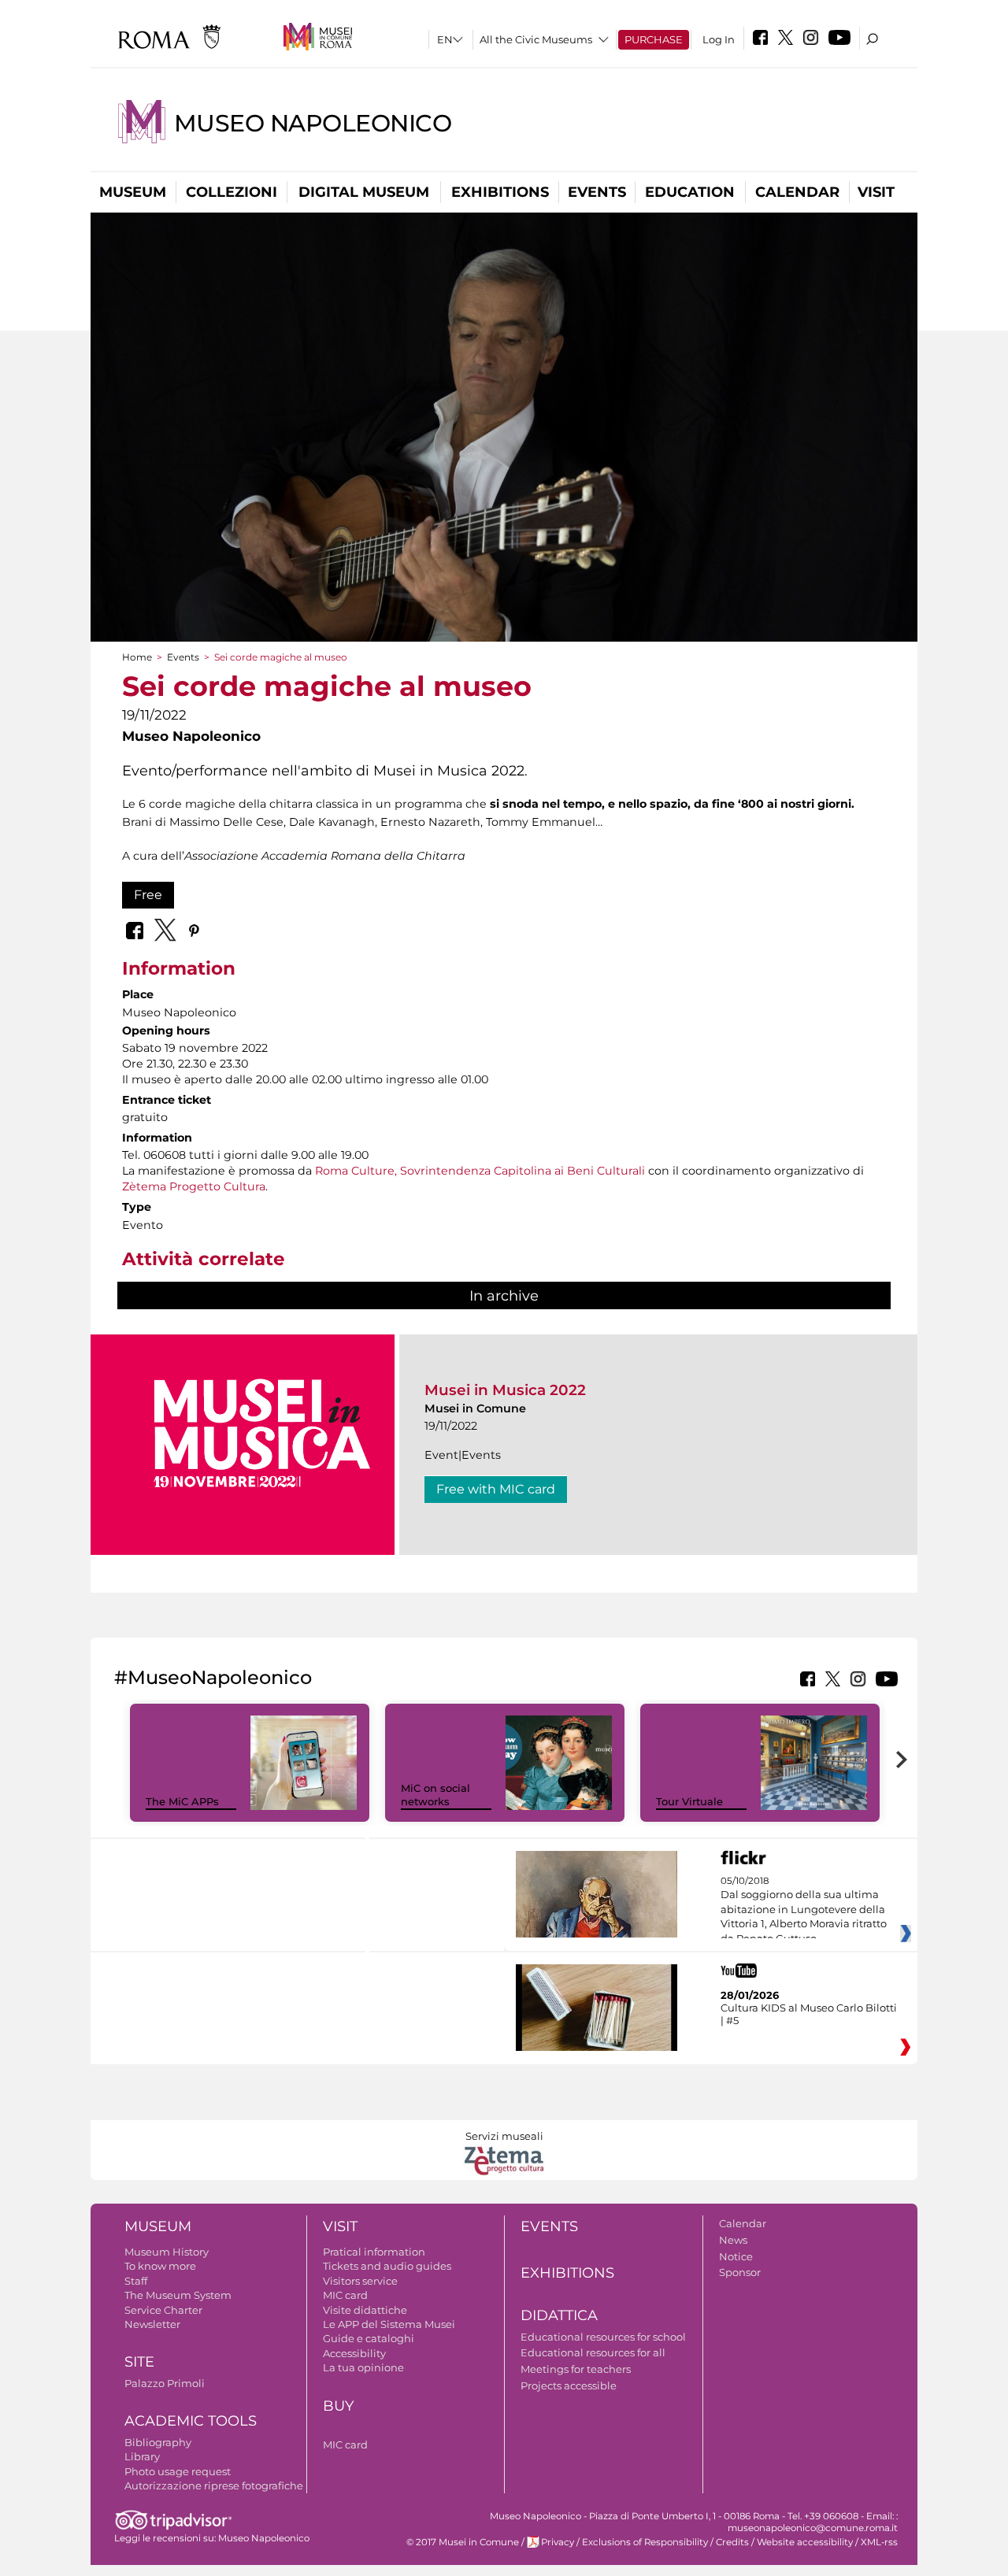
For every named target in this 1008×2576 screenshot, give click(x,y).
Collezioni (232, 192)
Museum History (167, 2252)
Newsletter (152, 2324)
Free (148, 895)
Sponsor (740, 2272)
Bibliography (158, 2442)
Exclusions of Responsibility (645, 2542)
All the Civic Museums (536, 39)
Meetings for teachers (576, 2369)
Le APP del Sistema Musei (389, 2324)
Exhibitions (500, 192)
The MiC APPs (182, 1801)
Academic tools (191, 2421)
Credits (732, 2542)
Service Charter (163, 2310)
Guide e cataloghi (369, 2338)
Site (139, 2362)
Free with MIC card (496, 1489)
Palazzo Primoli (165, 2383)
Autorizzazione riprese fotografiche (214, 2485)
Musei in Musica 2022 (505, 1390)
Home (137, 657)
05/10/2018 (804, 1910)
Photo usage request (178, 2471)
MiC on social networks (435, 1795)
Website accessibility (805, 2542)
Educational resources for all (593, 2352)
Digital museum (364, 192)
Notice (736, 2256)
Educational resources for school (603, 2337)
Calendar (797, 192)
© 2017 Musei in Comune (463, 2542)
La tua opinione (363, 2367)
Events (597, 192)
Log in (719, 39)
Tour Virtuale (689, 1801)
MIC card (345, 2295)
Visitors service (360, 2281)
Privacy (558, 2542)
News (733, 2240)
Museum (133, 192)
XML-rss (879, 2542)
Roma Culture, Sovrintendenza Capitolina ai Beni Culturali (480, 1171)
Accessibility (354, 2353)
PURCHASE (654, 39)
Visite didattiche (365, 2310)
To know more (160, 2266)
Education (690, 192)
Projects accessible (569, 2385)
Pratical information (374, 2252)
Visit (876, 192)
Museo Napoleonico (313, 123)
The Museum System (178, 2295)
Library (142, 2456)
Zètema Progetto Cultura (194, 1186)
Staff (136, 2281)
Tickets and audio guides (387, 2266)
